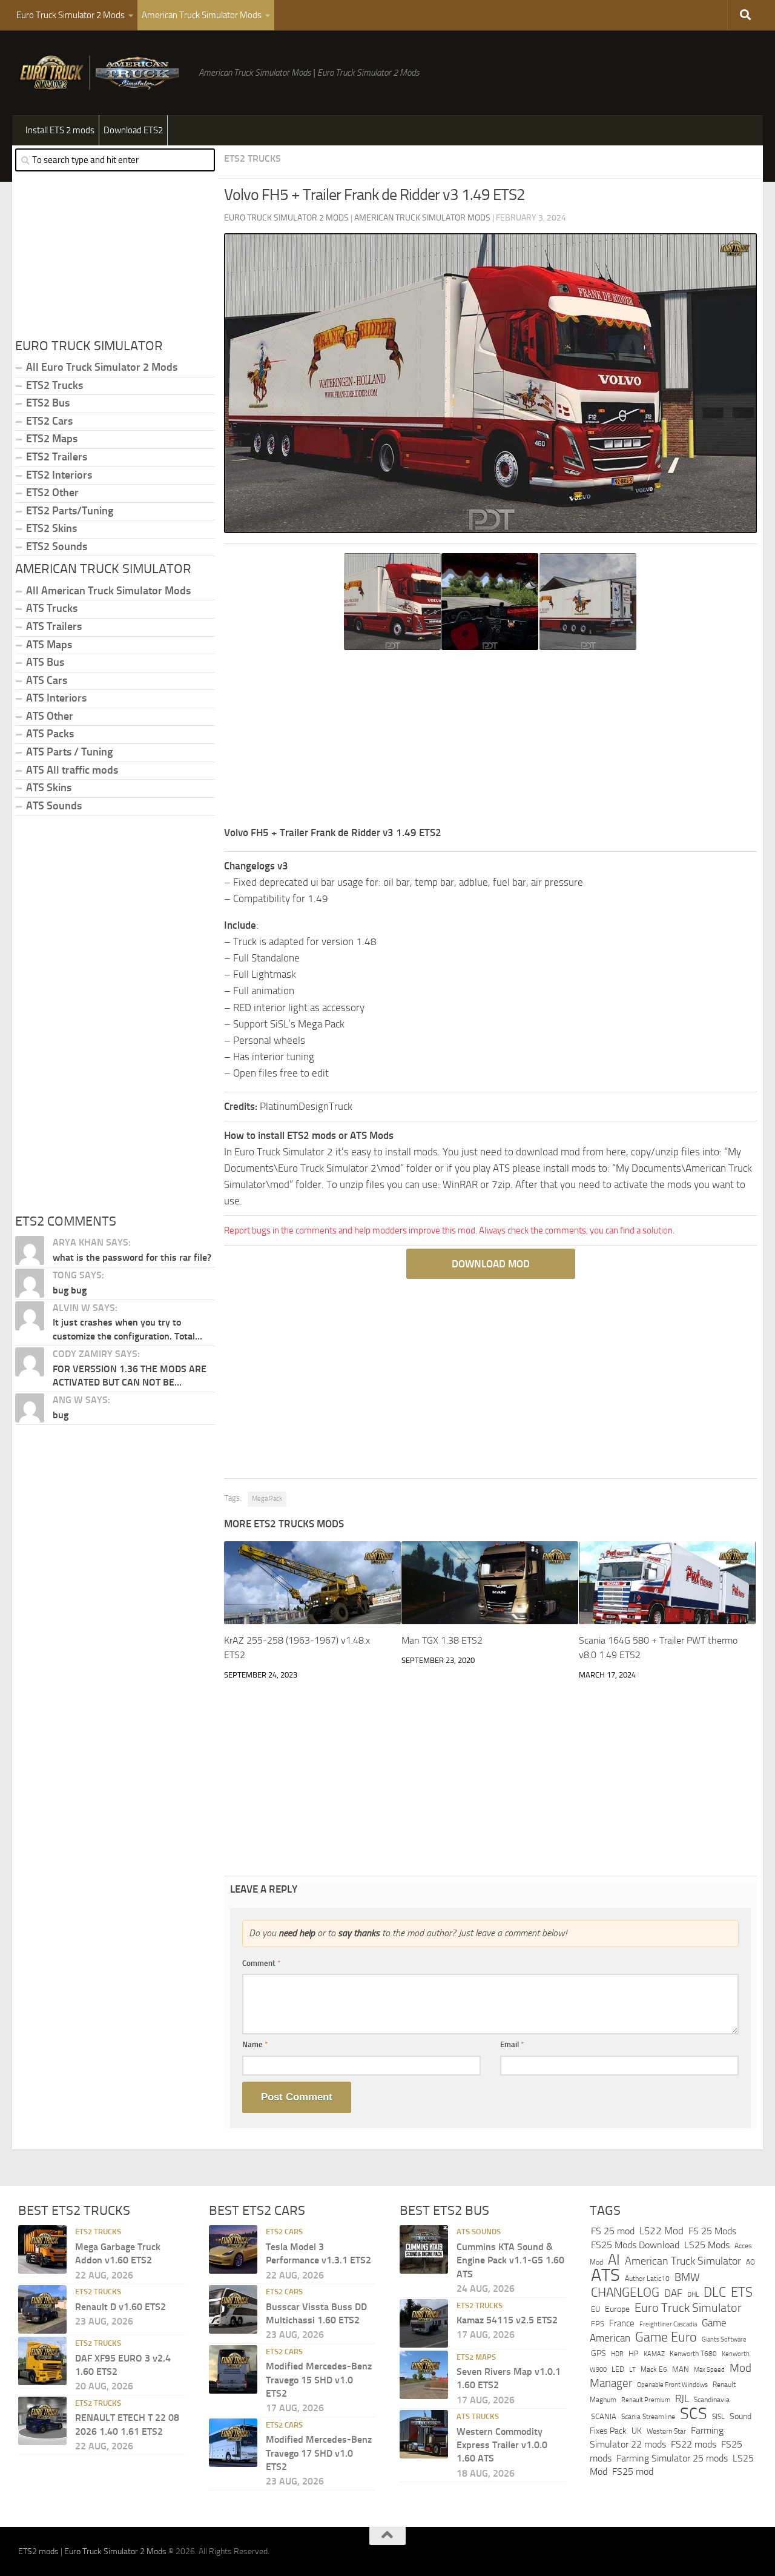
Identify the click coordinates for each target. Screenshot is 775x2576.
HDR (617, 2354)
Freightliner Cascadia (668, 2324)
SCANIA (604, 2416)
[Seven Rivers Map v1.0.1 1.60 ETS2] (424, 2375)
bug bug (70, 1290)
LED (618, 2369)
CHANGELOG (625, 2292)
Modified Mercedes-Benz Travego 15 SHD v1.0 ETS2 (319, 2380)
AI (614, 2260)
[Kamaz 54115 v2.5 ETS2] (424, 2323)
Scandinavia (712, 2399)
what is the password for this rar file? (132, 1257)
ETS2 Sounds (57, 546)
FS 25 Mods (712, 2231)
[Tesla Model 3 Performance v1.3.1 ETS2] (233, 2249)
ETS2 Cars (49, 421)
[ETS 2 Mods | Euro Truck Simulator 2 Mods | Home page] (102, 73)
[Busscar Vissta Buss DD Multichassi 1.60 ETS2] (233, 2309)
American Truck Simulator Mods (202, 15)
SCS (694, 2414)
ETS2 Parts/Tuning (70, 511)
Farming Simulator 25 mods (672, 2458)
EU (595, 2309)
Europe (617, 2309)
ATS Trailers (54, 626)
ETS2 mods (38, 2551)
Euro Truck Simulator (688, 2308)
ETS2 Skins (51, 528)
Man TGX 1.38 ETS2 (442, 1640)
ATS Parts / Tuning (69, 752)
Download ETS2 (133, 130)
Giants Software (724, 2339)
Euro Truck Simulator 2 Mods (71, 15)
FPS (598, 2324)
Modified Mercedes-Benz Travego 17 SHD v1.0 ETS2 (319, 2453)
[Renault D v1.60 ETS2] (42, 2309)
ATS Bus (45, 662)
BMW (687, 2277)
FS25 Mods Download (635, 2245)
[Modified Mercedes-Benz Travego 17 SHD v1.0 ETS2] (233, 2443)
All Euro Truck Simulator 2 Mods (102, 367)
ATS (605, 2275)
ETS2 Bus (48, 403)
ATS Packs (50, 734)
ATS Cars (47, 680)
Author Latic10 (647, 2279)
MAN (681, 2369)
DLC (715, 2292)
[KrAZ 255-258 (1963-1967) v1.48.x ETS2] (312, 1583)
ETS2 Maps (52, 439)
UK (637, 2431)
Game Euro (666, 2337)
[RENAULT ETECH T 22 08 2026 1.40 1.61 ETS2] (42, 2421)
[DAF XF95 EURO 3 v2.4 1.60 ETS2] (42, 2361)
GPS (599, 2353)
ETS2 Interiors (59, 475)
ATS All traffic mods (72, 770)
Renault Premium (646, 2400)
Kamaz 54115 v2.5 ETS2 (507, 2320)
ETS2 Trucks (252, 158)
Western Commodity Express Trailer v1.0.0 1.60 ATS (502, 2445)
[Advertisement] (490, 740)
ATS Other (50, 716)
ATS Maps (49, 645)
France (622, 2323)
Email (512, 2044)
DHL (693, 2294)
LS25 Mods (707, 2245)
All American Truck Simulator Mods (108, 591)
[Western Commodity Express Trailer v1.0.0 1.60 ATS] (424, 2434)
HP (634, 2353)
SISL (718, 2417)
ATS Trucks (52, 608)
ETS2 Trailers (57, 457)
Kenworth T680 (693, 2354)
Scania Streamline (648, 2416)
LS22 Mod (661, 2231)
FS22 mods (694, 2444)
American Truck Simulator (683, 2261)
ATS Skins (49, 788)
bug (61, 1415)
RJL (682, 2399)
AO (750, 2262)
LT (632, 2370)
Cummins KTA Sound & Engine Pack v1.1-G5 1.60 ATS (510, 2260)
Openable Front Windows (672, 2385)
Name (255, 2044)
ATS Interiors (56, 698)
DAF (673, 2293)
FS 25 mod (613, 2231)
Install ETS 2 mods (60, 130)
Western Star (666, 2431)
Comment (262, 1963)
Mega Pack (267, 1499)
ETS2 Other (52, 493)
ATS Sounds (54, 806)
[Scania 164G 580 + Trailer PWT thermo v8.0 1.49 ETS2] (667, 1583)
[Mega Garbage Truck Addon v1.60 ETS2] (42, 2249)
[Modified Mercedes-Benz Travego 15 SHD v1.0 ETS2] (233, 2369)
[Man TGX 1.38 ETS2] (490, 1583)
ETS (742, 2292)
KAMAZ (654, 2354)
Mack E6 (654, 2369)
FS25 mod (633, 2471)
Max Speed (709, 2369)
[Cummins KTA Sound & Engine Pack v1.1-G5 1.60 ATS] (424, 2249)
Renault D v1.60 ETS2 (120, 2307)
